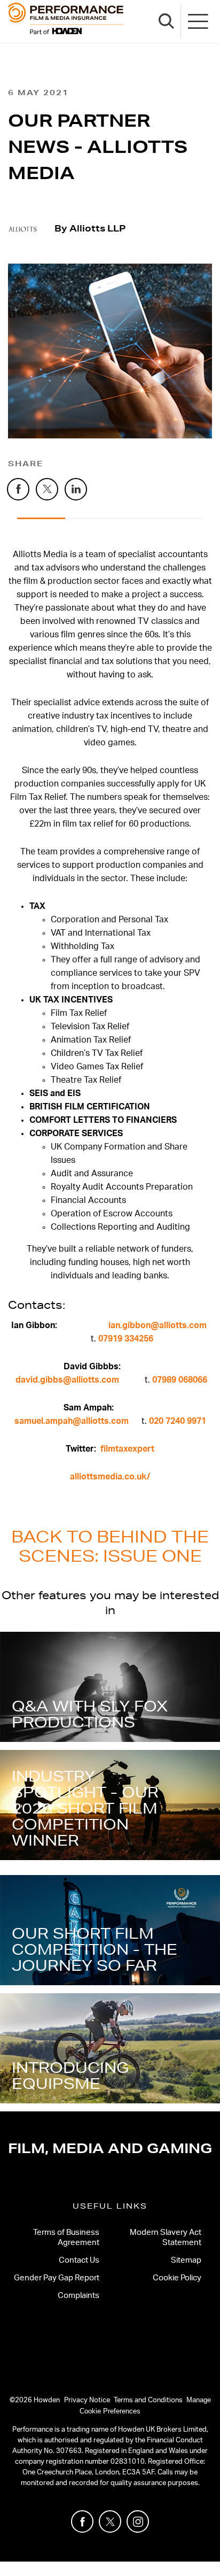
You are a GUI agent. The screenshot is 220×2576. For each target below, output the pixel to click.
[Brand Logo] (66, 21)
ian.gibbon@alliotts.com (158, 1325)
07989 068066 (180, 1380)
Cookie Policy (177, 2278)
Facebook (29, 485)
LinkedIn (87, 485)
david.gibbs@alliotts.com (67, 1380)
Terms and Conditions (148, 2400)
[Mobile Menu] (199, 21)
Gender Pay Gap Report (57, 2278)
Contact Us (79, 2260)
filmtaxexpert (127, 1449)
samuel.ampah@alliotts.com (72, 1421)
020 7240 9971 (178, 1421)
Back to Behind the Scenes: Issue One (110, 1546)
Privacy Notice (87, 2400)
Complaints (78, 2296)
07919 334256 (126, 1339)
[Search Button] (167, 21)
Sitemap (186, 2260)
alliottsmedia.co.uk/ (110, 1477)
